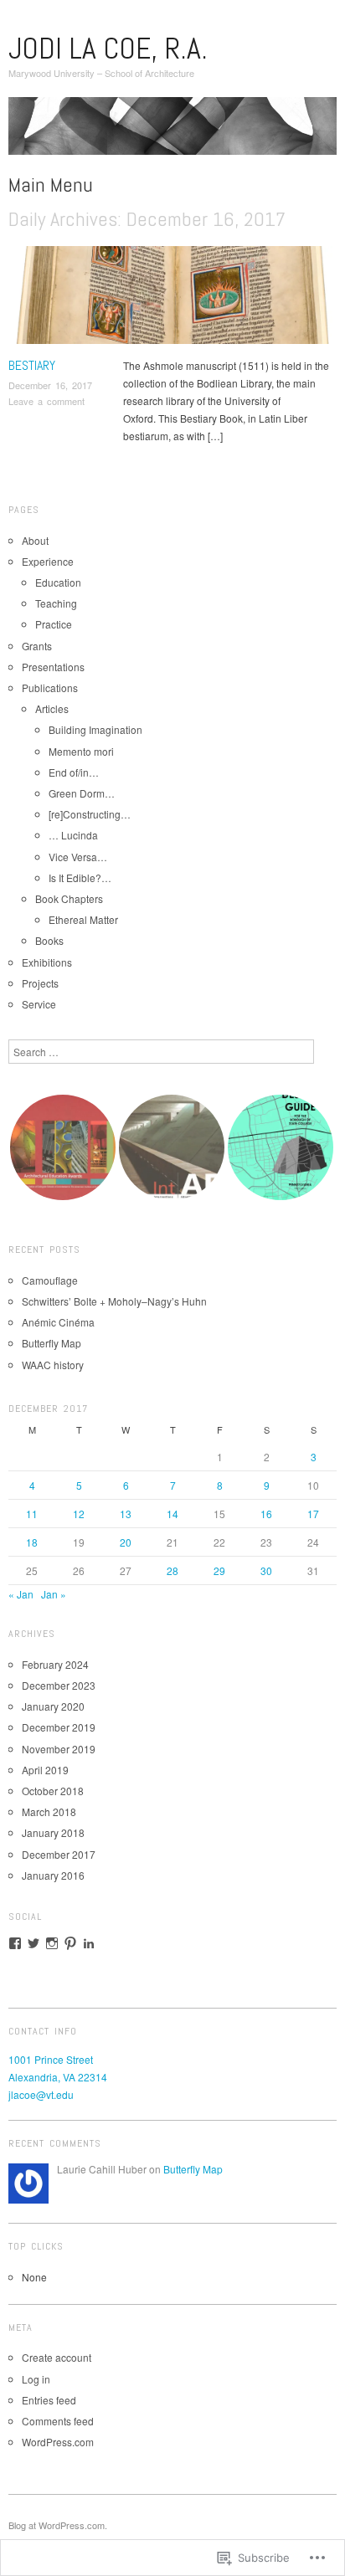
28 (172, 1570)
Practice (54, 624)
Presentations (53, 667)
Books (49, 940)
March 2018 (49, 1811)
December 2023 (59, 1685)
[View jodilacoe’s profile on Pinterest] (70, 1943)
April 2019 (45, 1770)
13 (126, 1514)
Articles (52, 708)
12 (79, 1514)
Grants (37, 646)
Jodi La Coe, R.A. (108, 49)
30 (266, 1570)
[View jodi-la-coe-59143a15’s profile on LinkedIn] (89, 1943)
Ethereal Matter (83, 919)
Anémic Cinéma (58, 1322)
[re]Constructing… (90, 814)
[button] (63, 1147)
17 (313, 1514)
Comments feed (58, 2421)
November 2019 (59, 1749)
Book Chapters (69, 898)
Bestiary (32, 365)
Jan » (54, 1594)
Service (39, 1004)
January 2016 (53, 1875)
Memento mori (81, 751)
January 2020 (53, 1706)
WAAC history (53, 1365)
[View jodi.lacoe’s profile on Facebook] (15, 1943)
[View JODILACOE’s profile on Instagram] (52, 1943)
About (35, 540)
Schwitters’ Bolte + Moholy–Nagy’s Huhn (114, 1301)
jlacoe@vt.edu (41, 2094)
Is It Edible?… (80, 877)
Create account (57, 2357)
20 (126, 1542)
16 (266, 1514)
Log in (36, 2379)
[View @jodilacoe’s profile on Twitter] (33, 1943)
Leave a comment (46, 401)
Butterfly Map (51, 1343)
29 (219, 1570)
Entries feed (49, 2400)
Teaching (56, 603)
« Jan (21, 1594)
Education (58, 582)
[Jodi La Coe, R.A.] (172, 132)
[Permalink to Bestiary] (172, 299)
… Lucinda (73, 835)
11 (32, 1514)
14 (172, 1514)
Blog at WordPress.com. (58, 2525)
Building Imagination (95, 729)
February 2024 (55, 1664)
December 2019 (59, 1727)
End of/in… (74, 772)
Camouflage (50, 1280)
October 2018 (53, 1791)
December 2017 (59, 1854)
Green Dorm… (82, 793)
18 (32, 1542)
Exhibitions (47, 962)
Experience (48, 561)
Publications (50, 688)
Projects (40, 983)
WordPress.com (58, 2442)
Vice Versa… (78, 857)
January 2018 (53, 1832)
